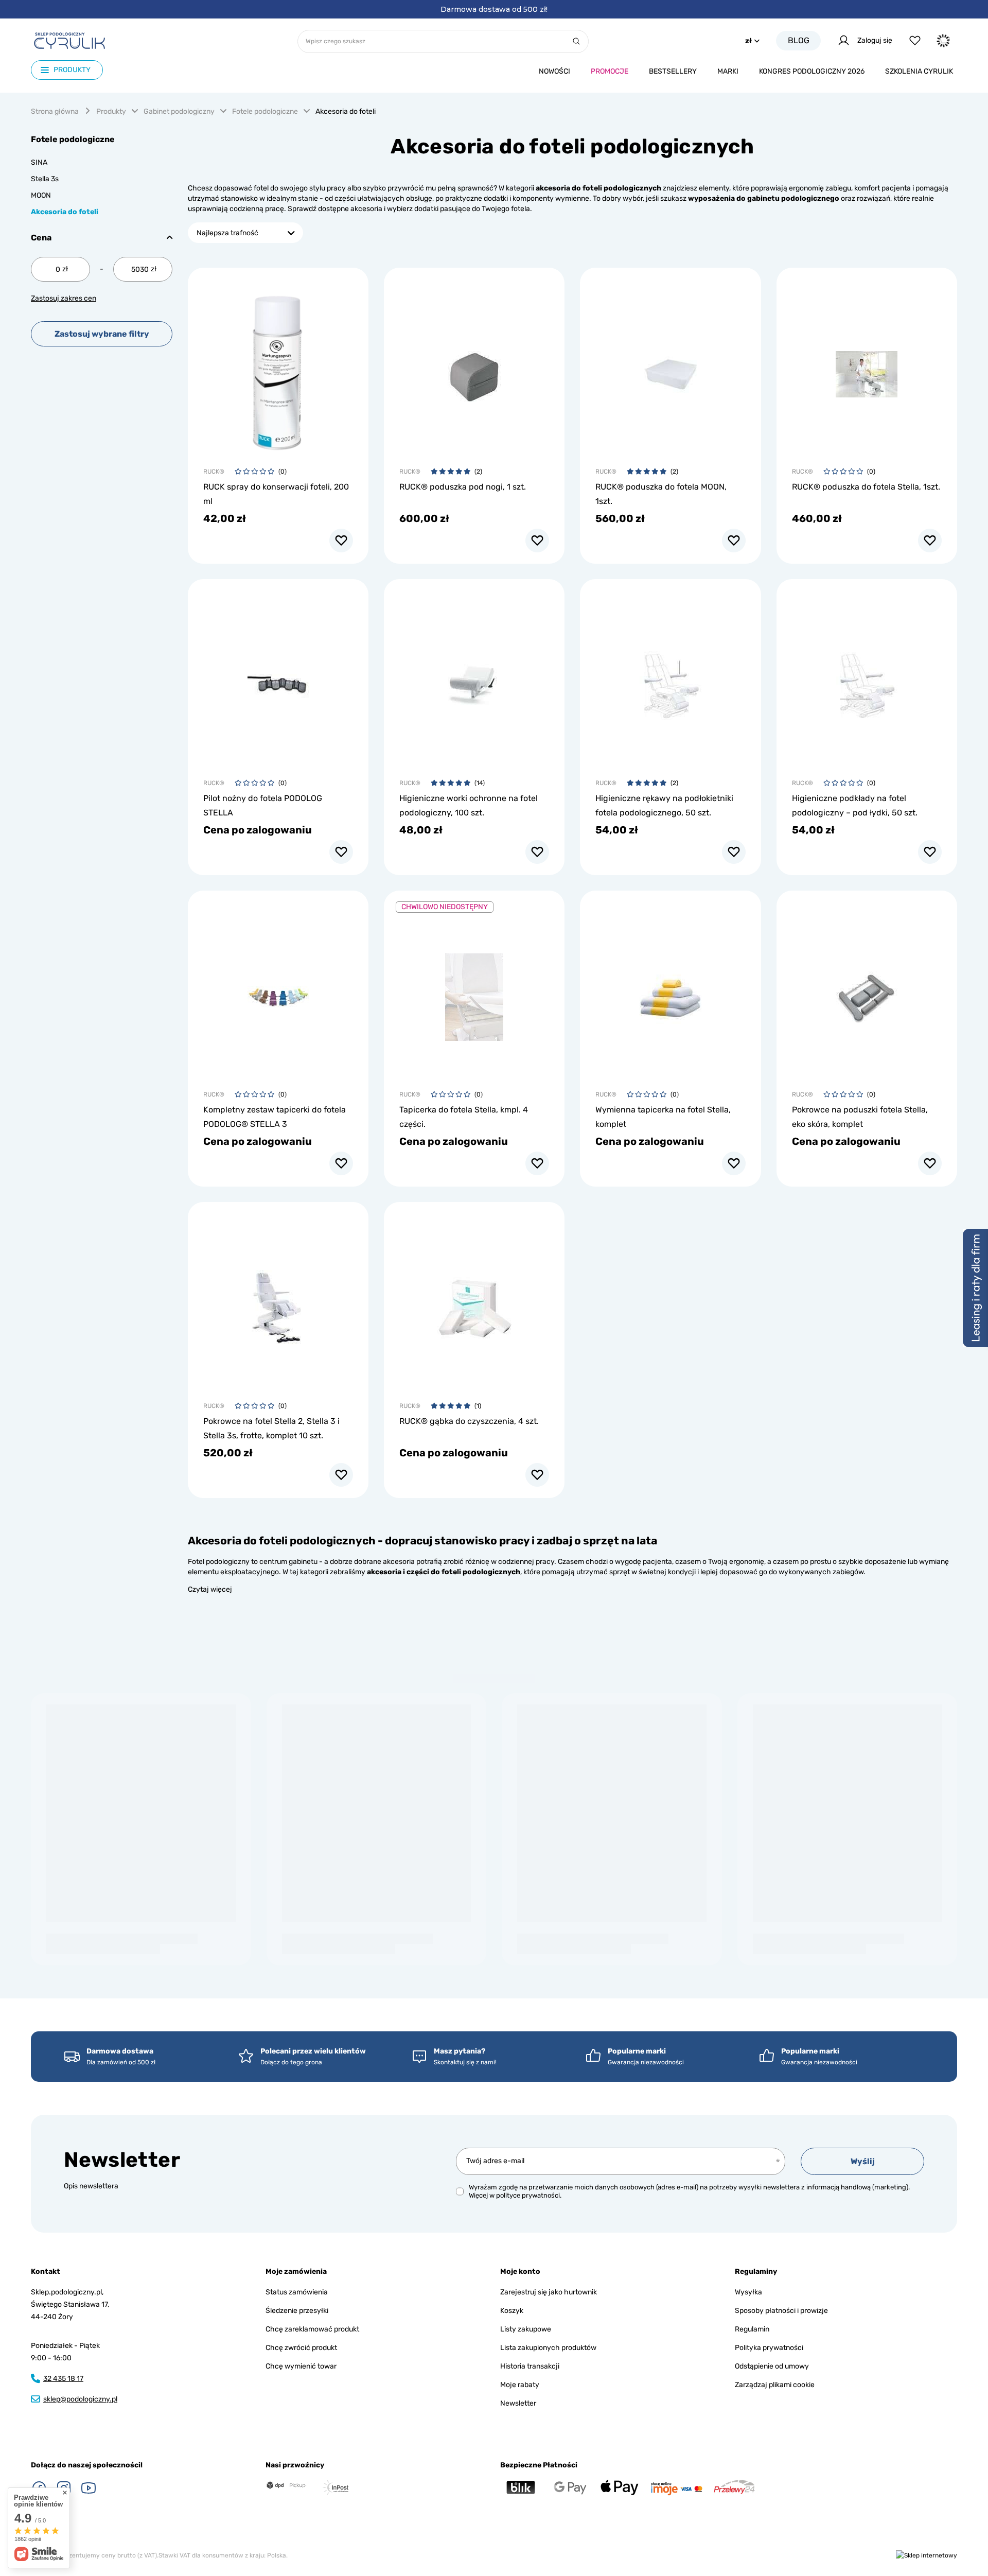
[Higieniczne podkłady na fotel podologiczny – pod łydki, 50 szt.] (867, 680)
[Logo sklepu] (69, 41)
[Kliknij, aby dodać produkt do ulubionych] (341, 541)
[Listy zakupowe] (915, 40)
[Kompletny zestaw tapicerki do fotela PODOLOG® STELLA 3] (278, 991)
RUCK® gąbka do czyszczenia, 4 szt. (469, 1421)
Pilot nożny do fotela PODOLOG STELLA (263, 805)
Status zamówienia (297, 2292)
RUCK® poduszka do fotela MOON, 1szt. (661, 494)
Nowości (554, 71)
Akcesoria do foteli (65, 212)
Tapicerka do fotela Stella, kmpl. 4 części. (464, 1117)
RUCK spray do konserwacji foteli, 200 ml (276, 494)
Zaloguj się (875, 40)
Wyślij (863, 2161)
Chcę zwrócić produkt (301, 2348)
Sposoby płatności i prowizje (781, 2311)
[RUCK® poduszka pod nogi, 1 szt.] (474, 368)
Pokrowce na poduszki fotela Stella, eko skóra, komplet (860, 1117)
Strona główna (55, 111)
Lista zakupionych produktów (548, 2348)
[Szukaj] (576, 41)
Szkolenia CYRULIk (919, 71)
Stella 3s (45, 179)
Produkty (111, 111)
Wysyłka (748, 2292)
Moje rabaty (520, 2385)
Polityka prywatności (769, 2348)
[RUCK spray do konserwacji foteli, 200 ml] (278, 368)
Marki (728, 71)
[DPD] (286, 2486)
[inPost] (336, 2487)
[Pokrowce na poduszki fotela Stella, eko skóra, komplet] (867, 991)
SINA (39, 162)
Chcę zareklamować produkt (312, 2329)
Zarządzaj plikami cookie (775, 2385)
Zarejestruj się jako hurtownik (549, 2292)
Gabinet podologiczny (179, 111)
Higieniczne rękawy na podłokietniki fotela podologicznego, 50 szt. (664, 805)
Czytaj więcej (210, 1589)
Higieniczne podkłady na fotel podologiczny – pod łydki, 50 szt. (855, 805)
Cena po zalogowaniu (258, 830)
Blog (799, 40)
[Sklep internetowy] (927, 2556)
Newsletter (122, 2160)
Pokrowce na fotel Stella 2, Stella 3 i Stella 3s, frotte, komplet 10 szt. (271, 1428)
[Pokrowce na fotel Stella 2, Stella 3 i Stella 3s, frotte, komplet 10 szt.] (278, 1302)
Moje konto (520, 2272)
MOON (41, 195)
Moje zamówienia (296, 2272)
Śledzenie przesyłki (297, 2311)
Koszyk (512, 2311)
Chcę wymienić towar (301, 2366)
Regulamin (752, 2329)
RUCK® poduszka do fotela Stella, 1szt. (866, 487)
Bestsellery (673, 71)
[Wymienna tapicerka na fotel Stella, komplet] (670, 991)
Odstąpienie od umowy (772, 2366)
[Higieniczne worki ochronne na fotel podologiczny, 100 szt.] (474, 680)
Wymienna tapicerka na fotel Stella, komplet (663, 1117)
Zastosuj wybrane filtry (102, 334)
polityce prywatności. (529, 2195)
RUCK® (214, 472)
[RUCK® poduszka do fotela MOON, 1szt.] (670, 368)
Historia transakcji (530, 2366)
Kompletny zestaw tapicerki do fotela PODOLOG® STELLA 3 (275, 1117)
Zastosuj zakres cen (64, 298)
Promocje (610, 71)
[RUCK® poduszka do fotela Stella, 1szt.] (867, 368)
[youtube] (89, 2488)
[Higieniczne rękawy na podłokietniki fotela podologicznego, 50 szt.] (670, 680)
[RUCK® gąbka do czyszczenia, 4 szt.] (474, 1302)
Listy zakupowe (526, 2329)
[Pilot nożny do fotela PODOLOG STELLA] (278, 680)
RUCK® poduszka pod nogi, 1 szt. (463, 487)
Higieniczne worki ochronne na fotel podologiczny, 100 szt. (469, 805)
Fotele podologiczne (265, 111)
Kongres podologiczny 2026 (812, 71)
